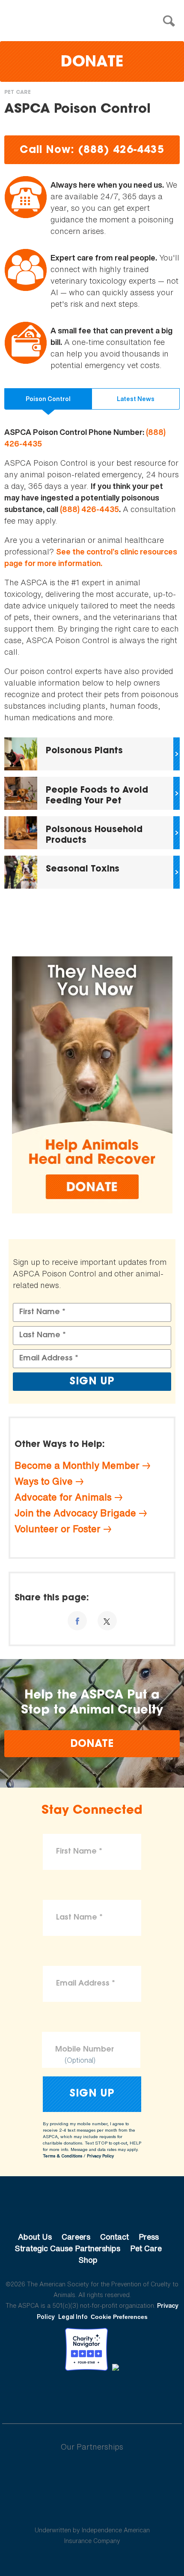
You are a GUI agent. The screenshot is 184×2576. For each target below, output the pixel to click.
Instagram (114, 2394)
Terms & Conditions (62, 2156)
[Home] (94, 21)
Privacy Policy (100, 2156)
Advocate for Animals (63, 1497)
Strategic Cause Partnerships (68, 2248)
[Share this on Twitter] (107, 1621)
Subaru (92, 2474)
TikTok (137, 2394)
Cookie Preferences (119, 2317)
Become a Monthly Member (77, 1465)
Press (149, 2237)
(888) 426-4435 (89, 509)
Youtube (92, 2394)
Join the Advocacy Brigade (75, 1513)
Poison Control (48, 399)
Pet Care (18, 93)
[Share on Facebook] (77, 1621)
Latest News (136, 399)
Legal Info (73, 2317)
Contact (114, 2237)
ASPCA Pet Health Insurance (92, 2510)
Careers (76, 2237)
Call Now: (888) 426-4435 (92, 150)
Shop (88, 2260)
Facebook (47, 2394)
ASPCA (92, 2208)
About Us (35, 2237)
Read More (92, 754)
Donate (92, 63)
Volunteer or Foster (58, 1529)
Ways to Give (44, 1481)
